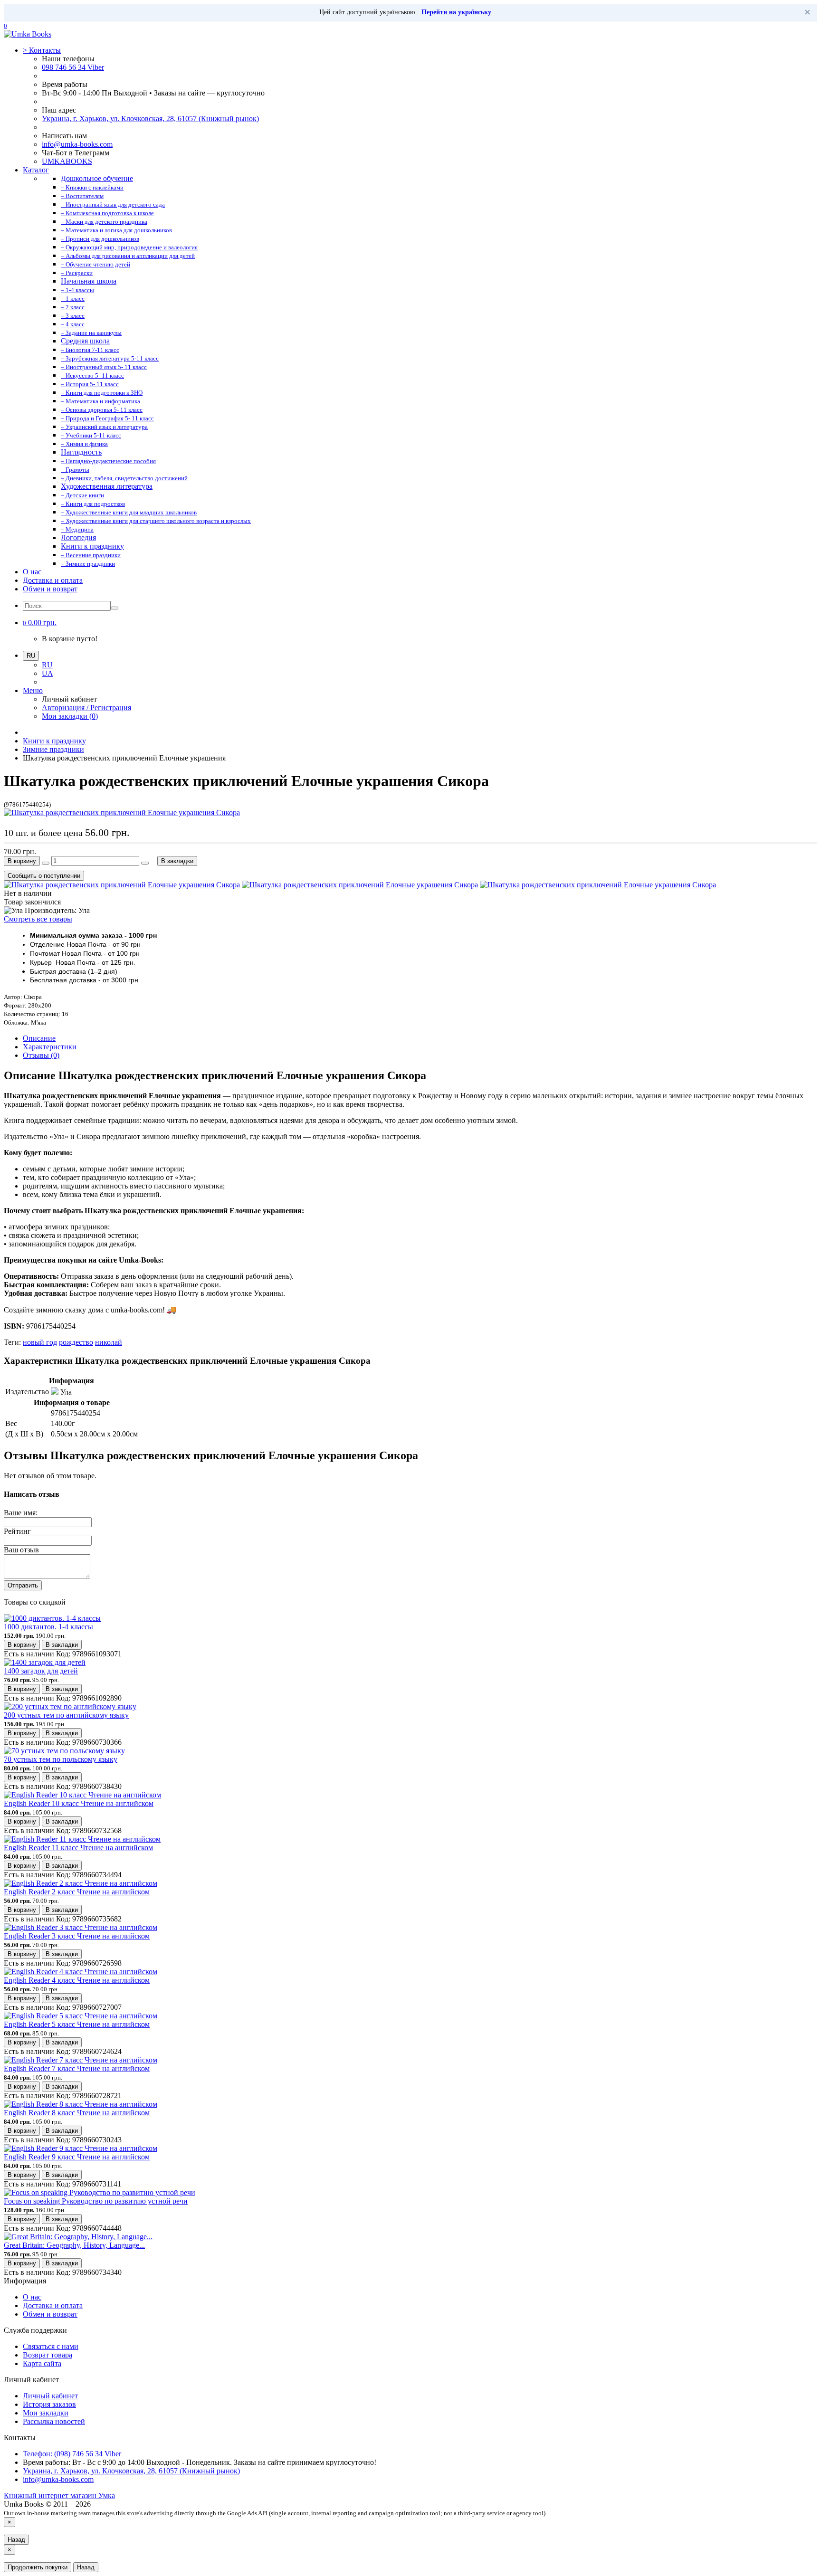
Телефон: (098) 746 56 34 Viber (72, 2454)
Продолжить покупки (38, 2567)
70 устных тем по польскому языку (61, 1759)
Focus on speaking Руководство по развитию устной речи (96, 2201)
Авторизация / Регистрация (86, 708)
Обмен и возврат (50, 589)
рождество (76, 1342)
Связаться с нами (51, 2346)
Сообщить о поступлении (44, 876)
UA (48, 673)
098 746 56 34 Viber (73, 67)
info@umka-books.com (77, 144)
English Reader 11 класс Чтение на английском (78, 1848)
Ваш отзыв (21, 1550)
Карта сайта (42, 2363)
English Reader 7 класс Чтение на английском (77, 2068)
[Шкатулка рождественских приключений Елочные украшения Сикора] (122, 813)
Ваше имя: (21, 1513)
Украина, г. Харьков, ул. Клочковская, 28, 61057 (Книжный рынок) (150, 119)
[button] (40, 623)
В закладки (177, 861)
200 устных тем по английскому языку (66, 1715)
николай (109, 1342)
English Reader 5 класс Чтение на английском (77, 2024)
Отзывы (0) (41, 1055)
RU (47, 665)
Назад (16, 2540)
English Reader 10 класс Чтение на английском (79, 1803)
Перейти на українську (456, 12)
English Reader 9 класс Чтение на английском (77, 2157)
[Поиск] (115, 608)
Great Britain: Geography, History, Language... (74, 2245)
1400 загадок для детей (41, 1671)
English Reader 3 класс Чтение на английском (77, 1936)
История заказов (49, 2404)
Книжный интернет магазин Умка (59, 2495)
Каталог (36, 170)
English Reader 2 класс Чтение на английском (77, 1892)
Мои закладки (46, 2413)
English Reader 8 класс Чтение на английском (77, 2113)
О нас (32, 572)
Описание (39, 1038)
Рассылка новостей (54, 2421)
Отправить (23, 1585)
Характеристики (50, 1047)
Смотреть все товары (38, 919)
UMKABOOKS (67, 161)
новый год (40, 1342)
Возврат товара (48, 2355)
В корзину (22, 861)
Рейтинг (17, 1531)
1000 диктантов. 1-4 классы (48, 1627)
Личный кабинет (50, 2396)
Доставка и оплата (53, 580)
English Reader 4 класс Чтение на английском (77, 1980)
